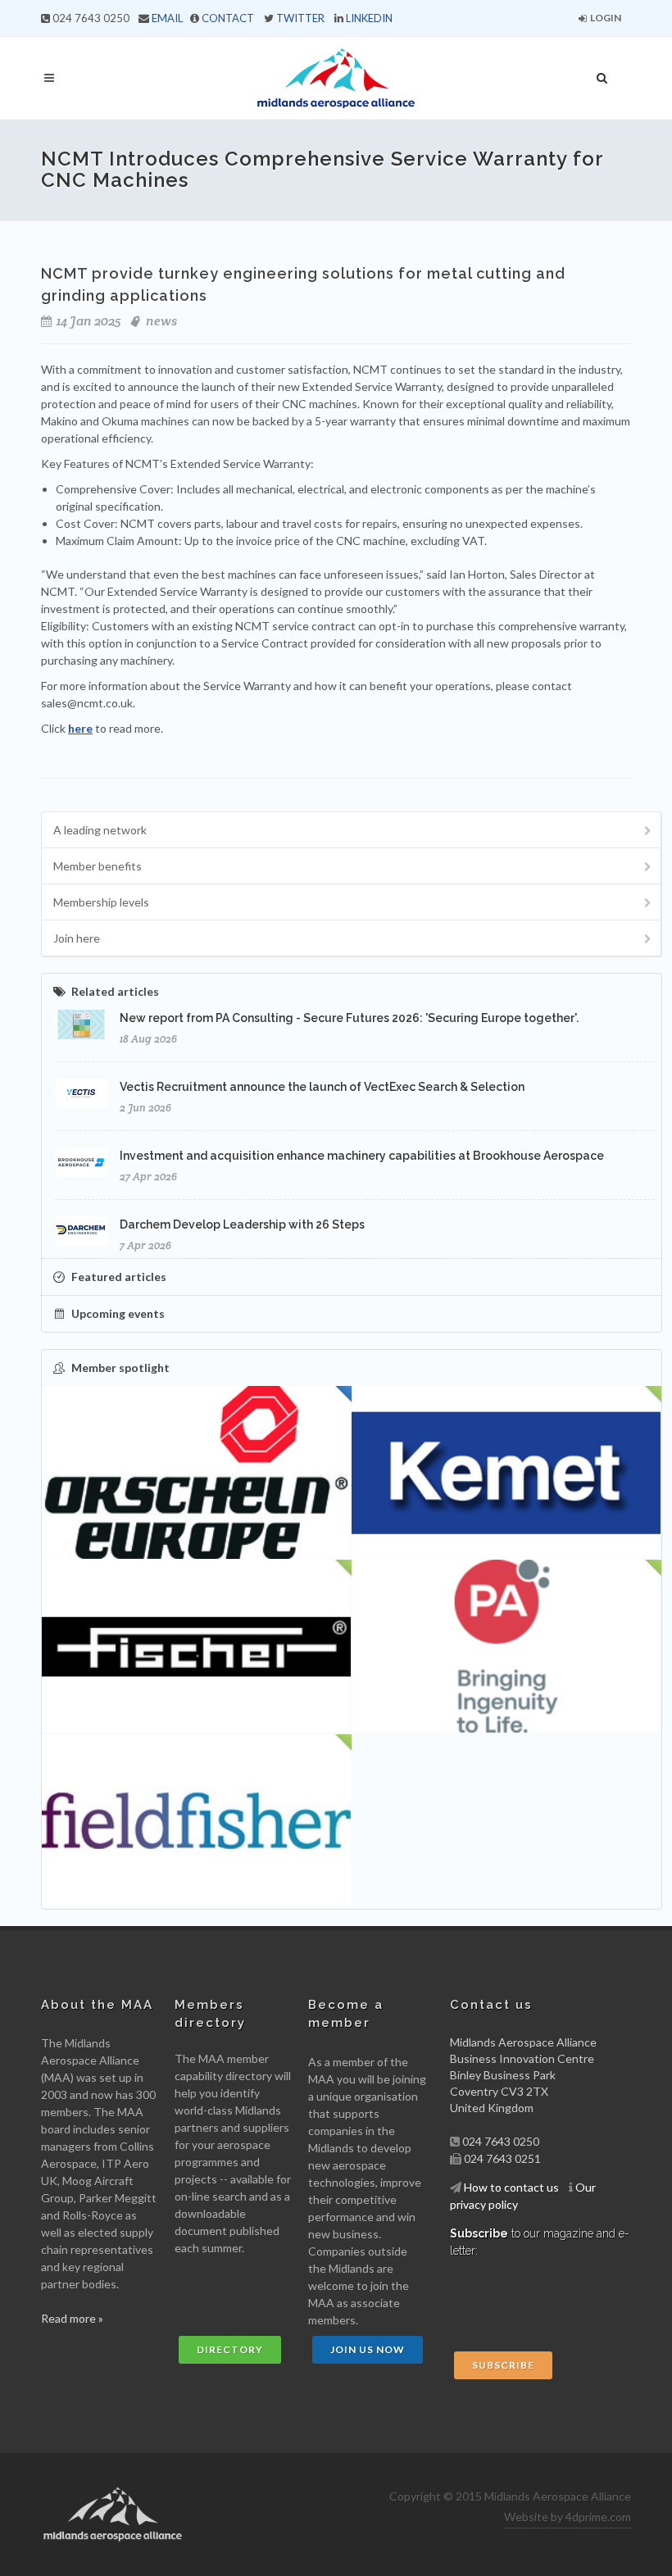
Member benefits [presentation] (98, 866)
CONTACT (228, 18)
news (161, 321)
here (80, 728)
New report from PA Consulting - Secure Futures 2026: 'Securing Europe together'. (349, 1018)
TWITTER (300, 18)
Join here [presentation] (77, 938)
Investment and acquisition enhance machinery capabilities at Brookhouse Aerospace (362, 1156)
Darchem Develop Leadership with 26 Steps (242, 1224)
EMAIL (167, 18)
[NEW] (506, 1473)
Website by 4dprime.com (568, 2517)
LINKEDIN (369, 18)
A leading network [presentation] (100, 830)
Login (605, 18)
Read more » (72, 2318)
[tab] (352, 830)
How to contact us (511, 2187)
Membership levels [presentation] (101, 902)
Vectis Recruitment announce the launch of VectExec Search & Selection (322, 1087)
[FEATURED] (197, 1473)
